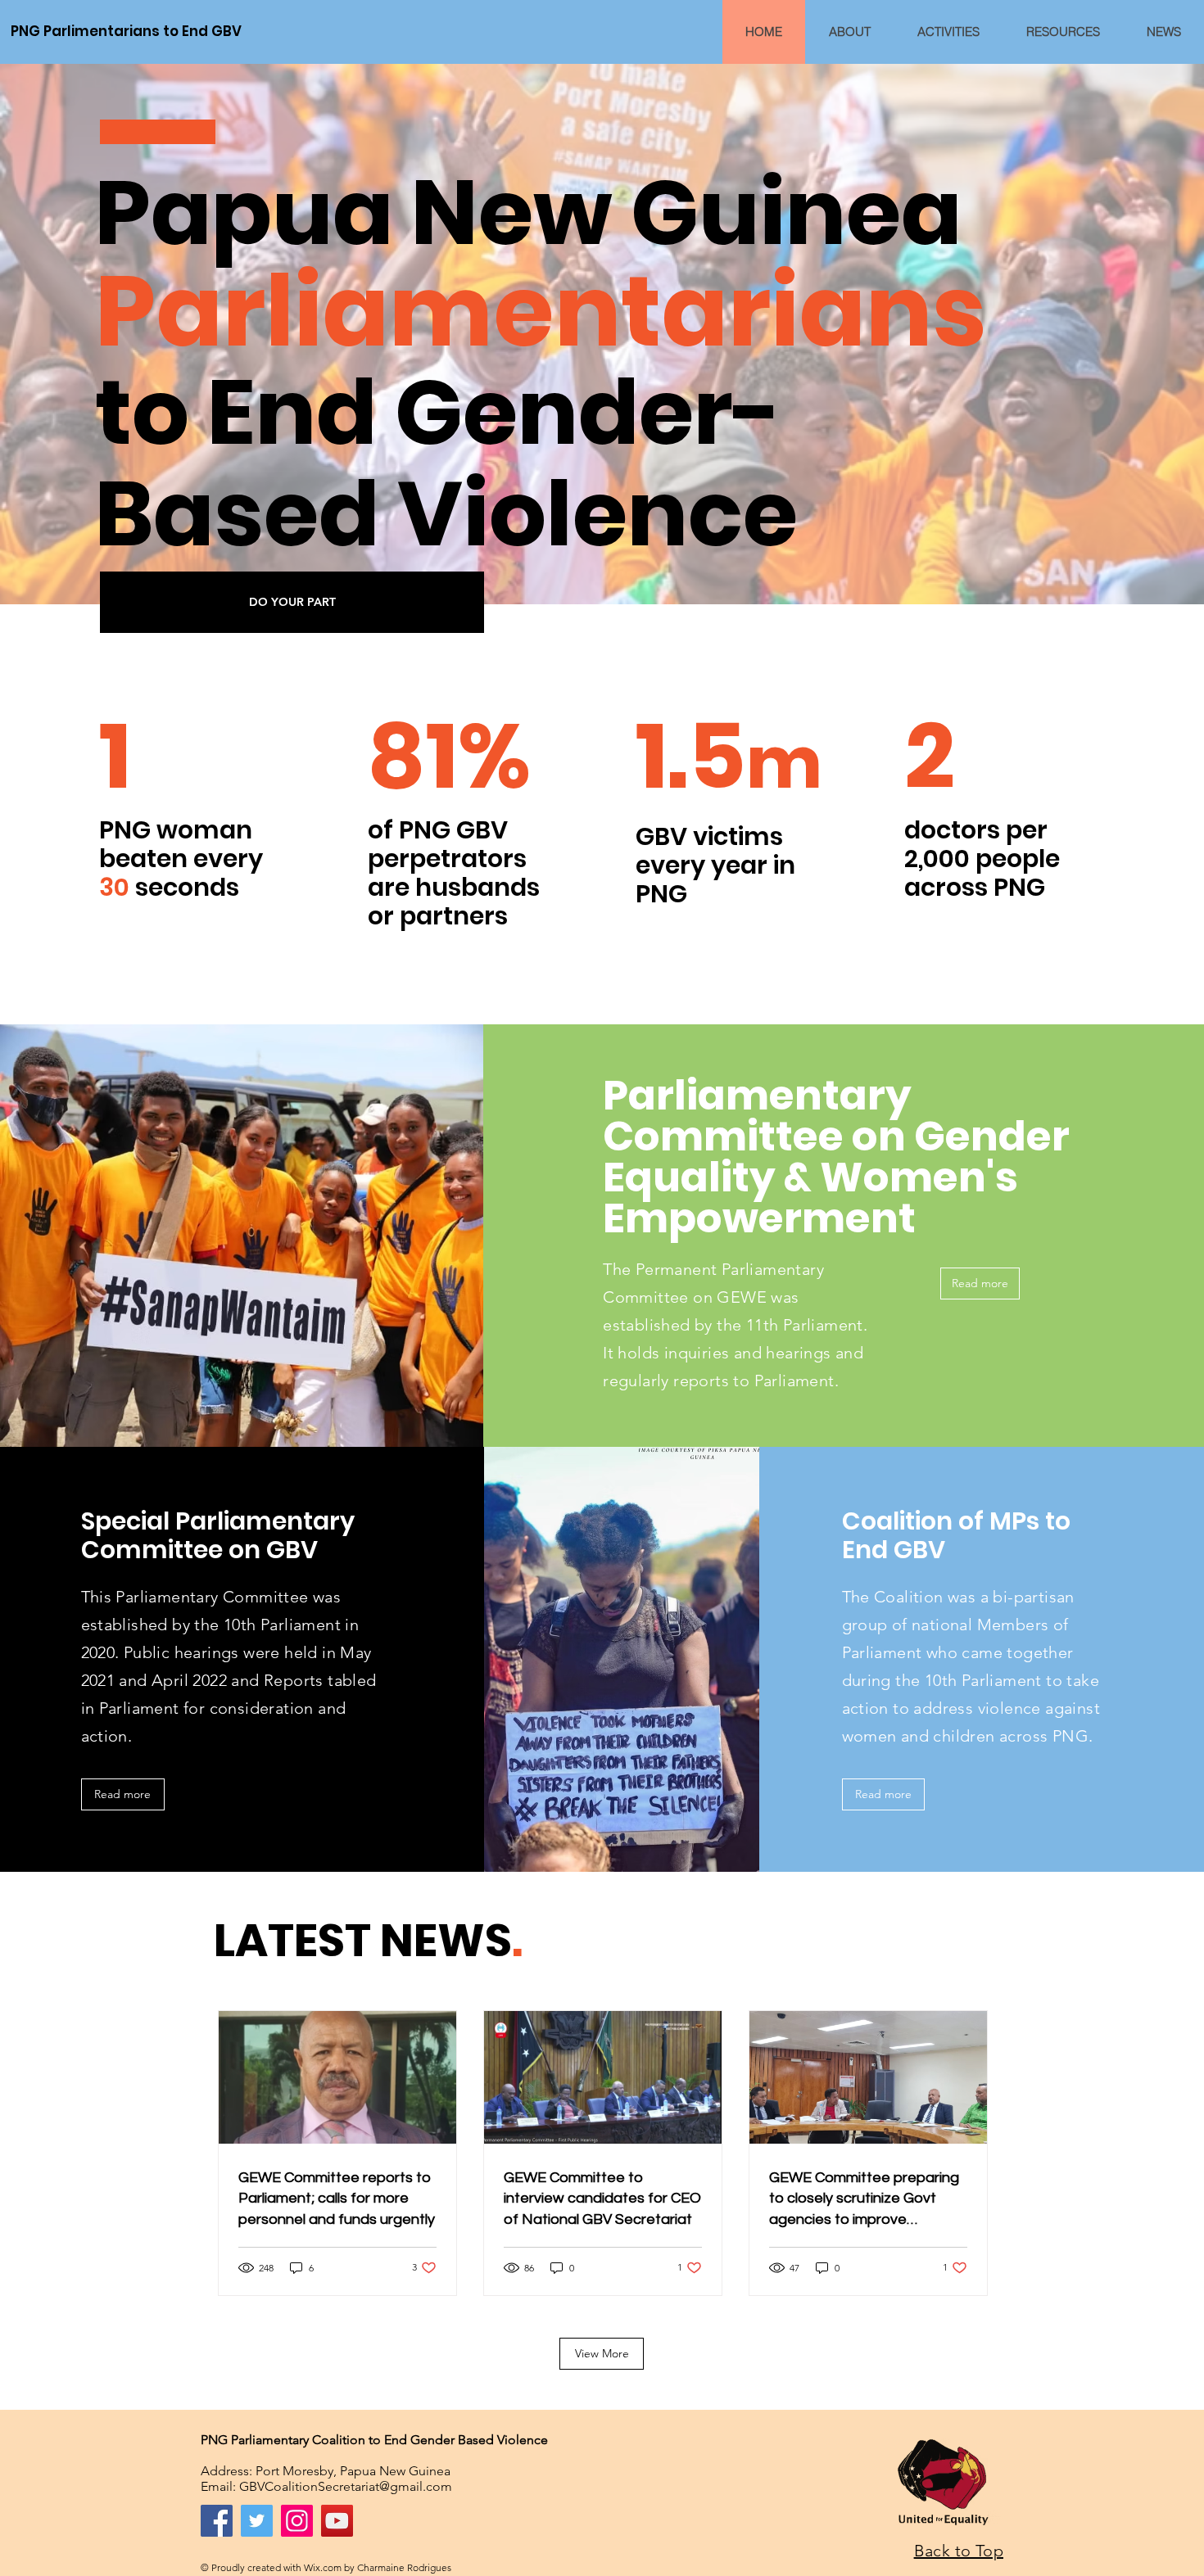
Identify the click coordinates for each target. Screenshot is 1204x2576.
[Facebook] (217, 2521)
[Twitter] (257, 2521)
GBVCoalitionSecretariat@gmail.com (346, 2486)
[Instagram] (297, 2521)
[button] (292, 603)
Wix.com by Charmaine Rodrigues (378, 2567)
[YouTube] (337, 2521)
